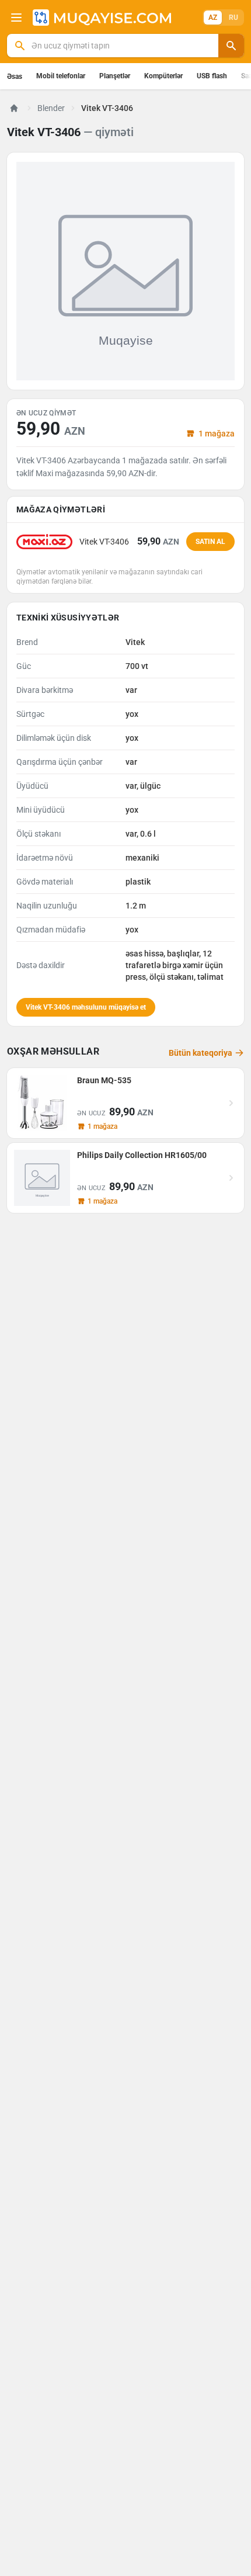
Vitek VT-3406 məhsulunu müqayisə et (86, 1007)
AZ (213, 18)
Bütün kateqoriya (201, 1053)
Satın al (210, 542)
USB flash (212, 76)
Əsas (15, 77)
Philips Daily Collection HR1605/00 (142, 1155)
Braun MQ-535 (104, 1080)
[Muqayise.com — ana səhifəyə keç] (102, 18)
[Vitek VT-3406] (125, 271)
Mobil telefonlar (61, 76)
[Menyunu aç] (16, 18)
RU (233, 18)
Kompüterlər (163, 76)
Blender (51, 108)
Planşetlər (115, 76)
